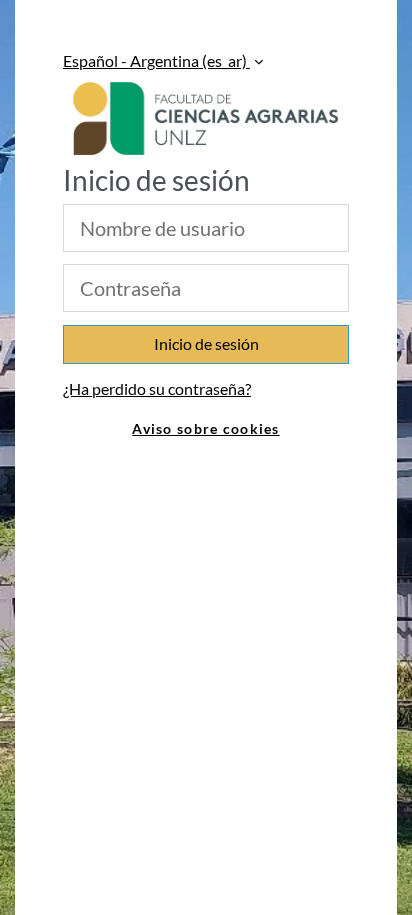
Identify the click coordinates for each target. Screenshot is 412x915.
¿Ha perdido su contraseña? (157, 388)
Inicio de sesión (206, 343)
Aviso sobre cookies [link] (205, 428)
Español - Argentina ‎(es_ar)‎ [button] (156, 60)
